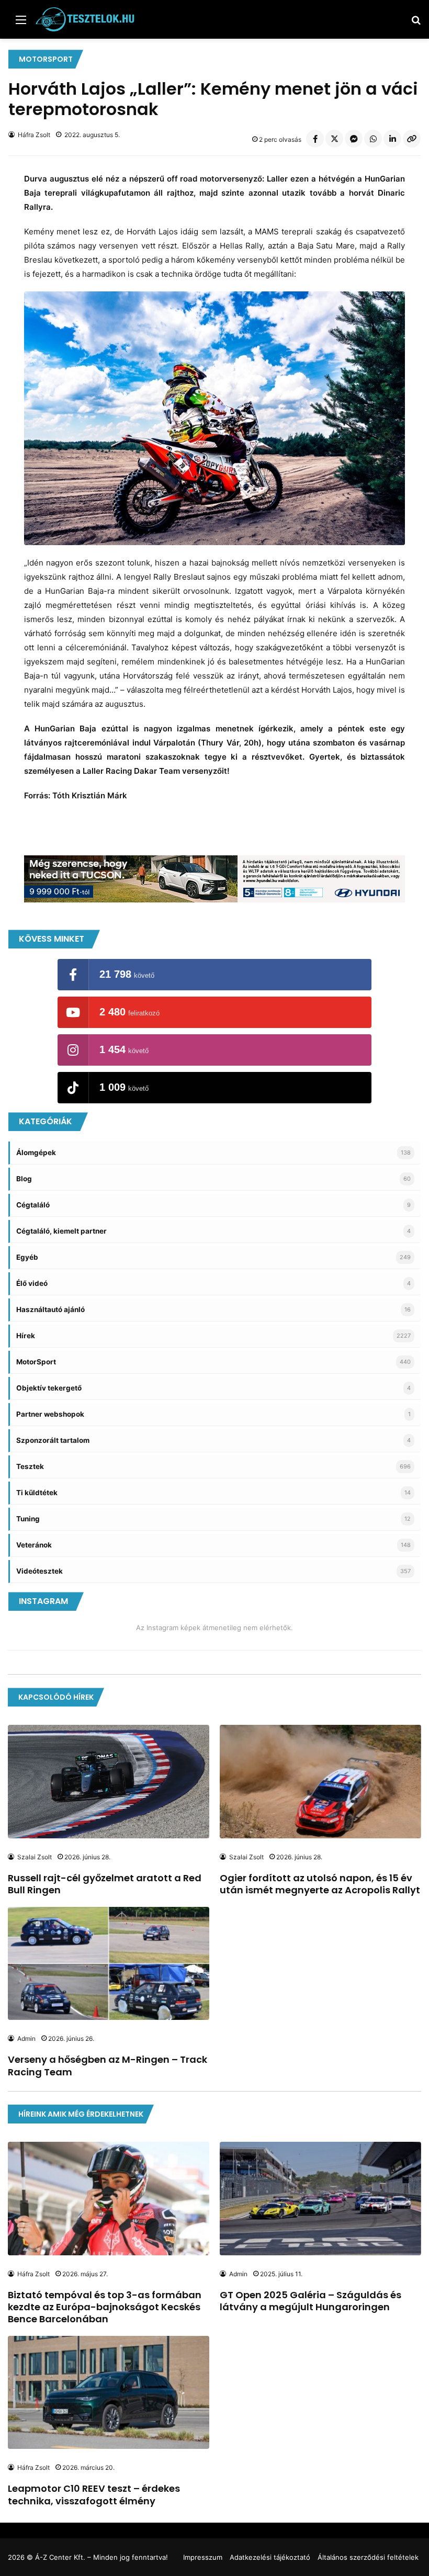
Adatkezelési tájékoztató (270, 2557)
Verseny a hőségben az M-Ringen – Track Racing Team (108, 2065)
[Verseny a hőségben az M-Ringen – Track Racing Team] (109, 1964)
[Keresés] (416, 23)
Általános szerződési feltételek (368, 2557)
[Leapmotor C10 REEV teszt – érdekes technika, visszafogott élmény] (109, 2393)
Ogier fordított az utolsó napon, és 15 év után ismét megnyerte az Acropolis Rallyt (320, 1884)
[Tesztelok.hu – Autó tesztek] (85, 19)
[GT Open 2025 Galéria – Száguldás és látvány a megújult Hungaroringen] (320, 2199)
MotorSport (46, 59)
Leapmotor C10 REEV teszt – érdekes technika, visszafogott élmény (94, 2494)
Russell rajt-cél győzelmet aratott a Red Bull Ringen (105, 1884)
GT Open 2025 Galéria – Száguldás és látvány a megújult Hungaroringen (311, 2301)
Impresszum (203, 2557)
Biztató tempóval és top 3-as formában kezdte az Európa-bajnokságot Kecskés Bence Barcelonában (105, 2307)
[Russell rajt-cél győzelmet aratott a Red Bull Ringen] (109, 1782)
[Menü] (21, 23)
